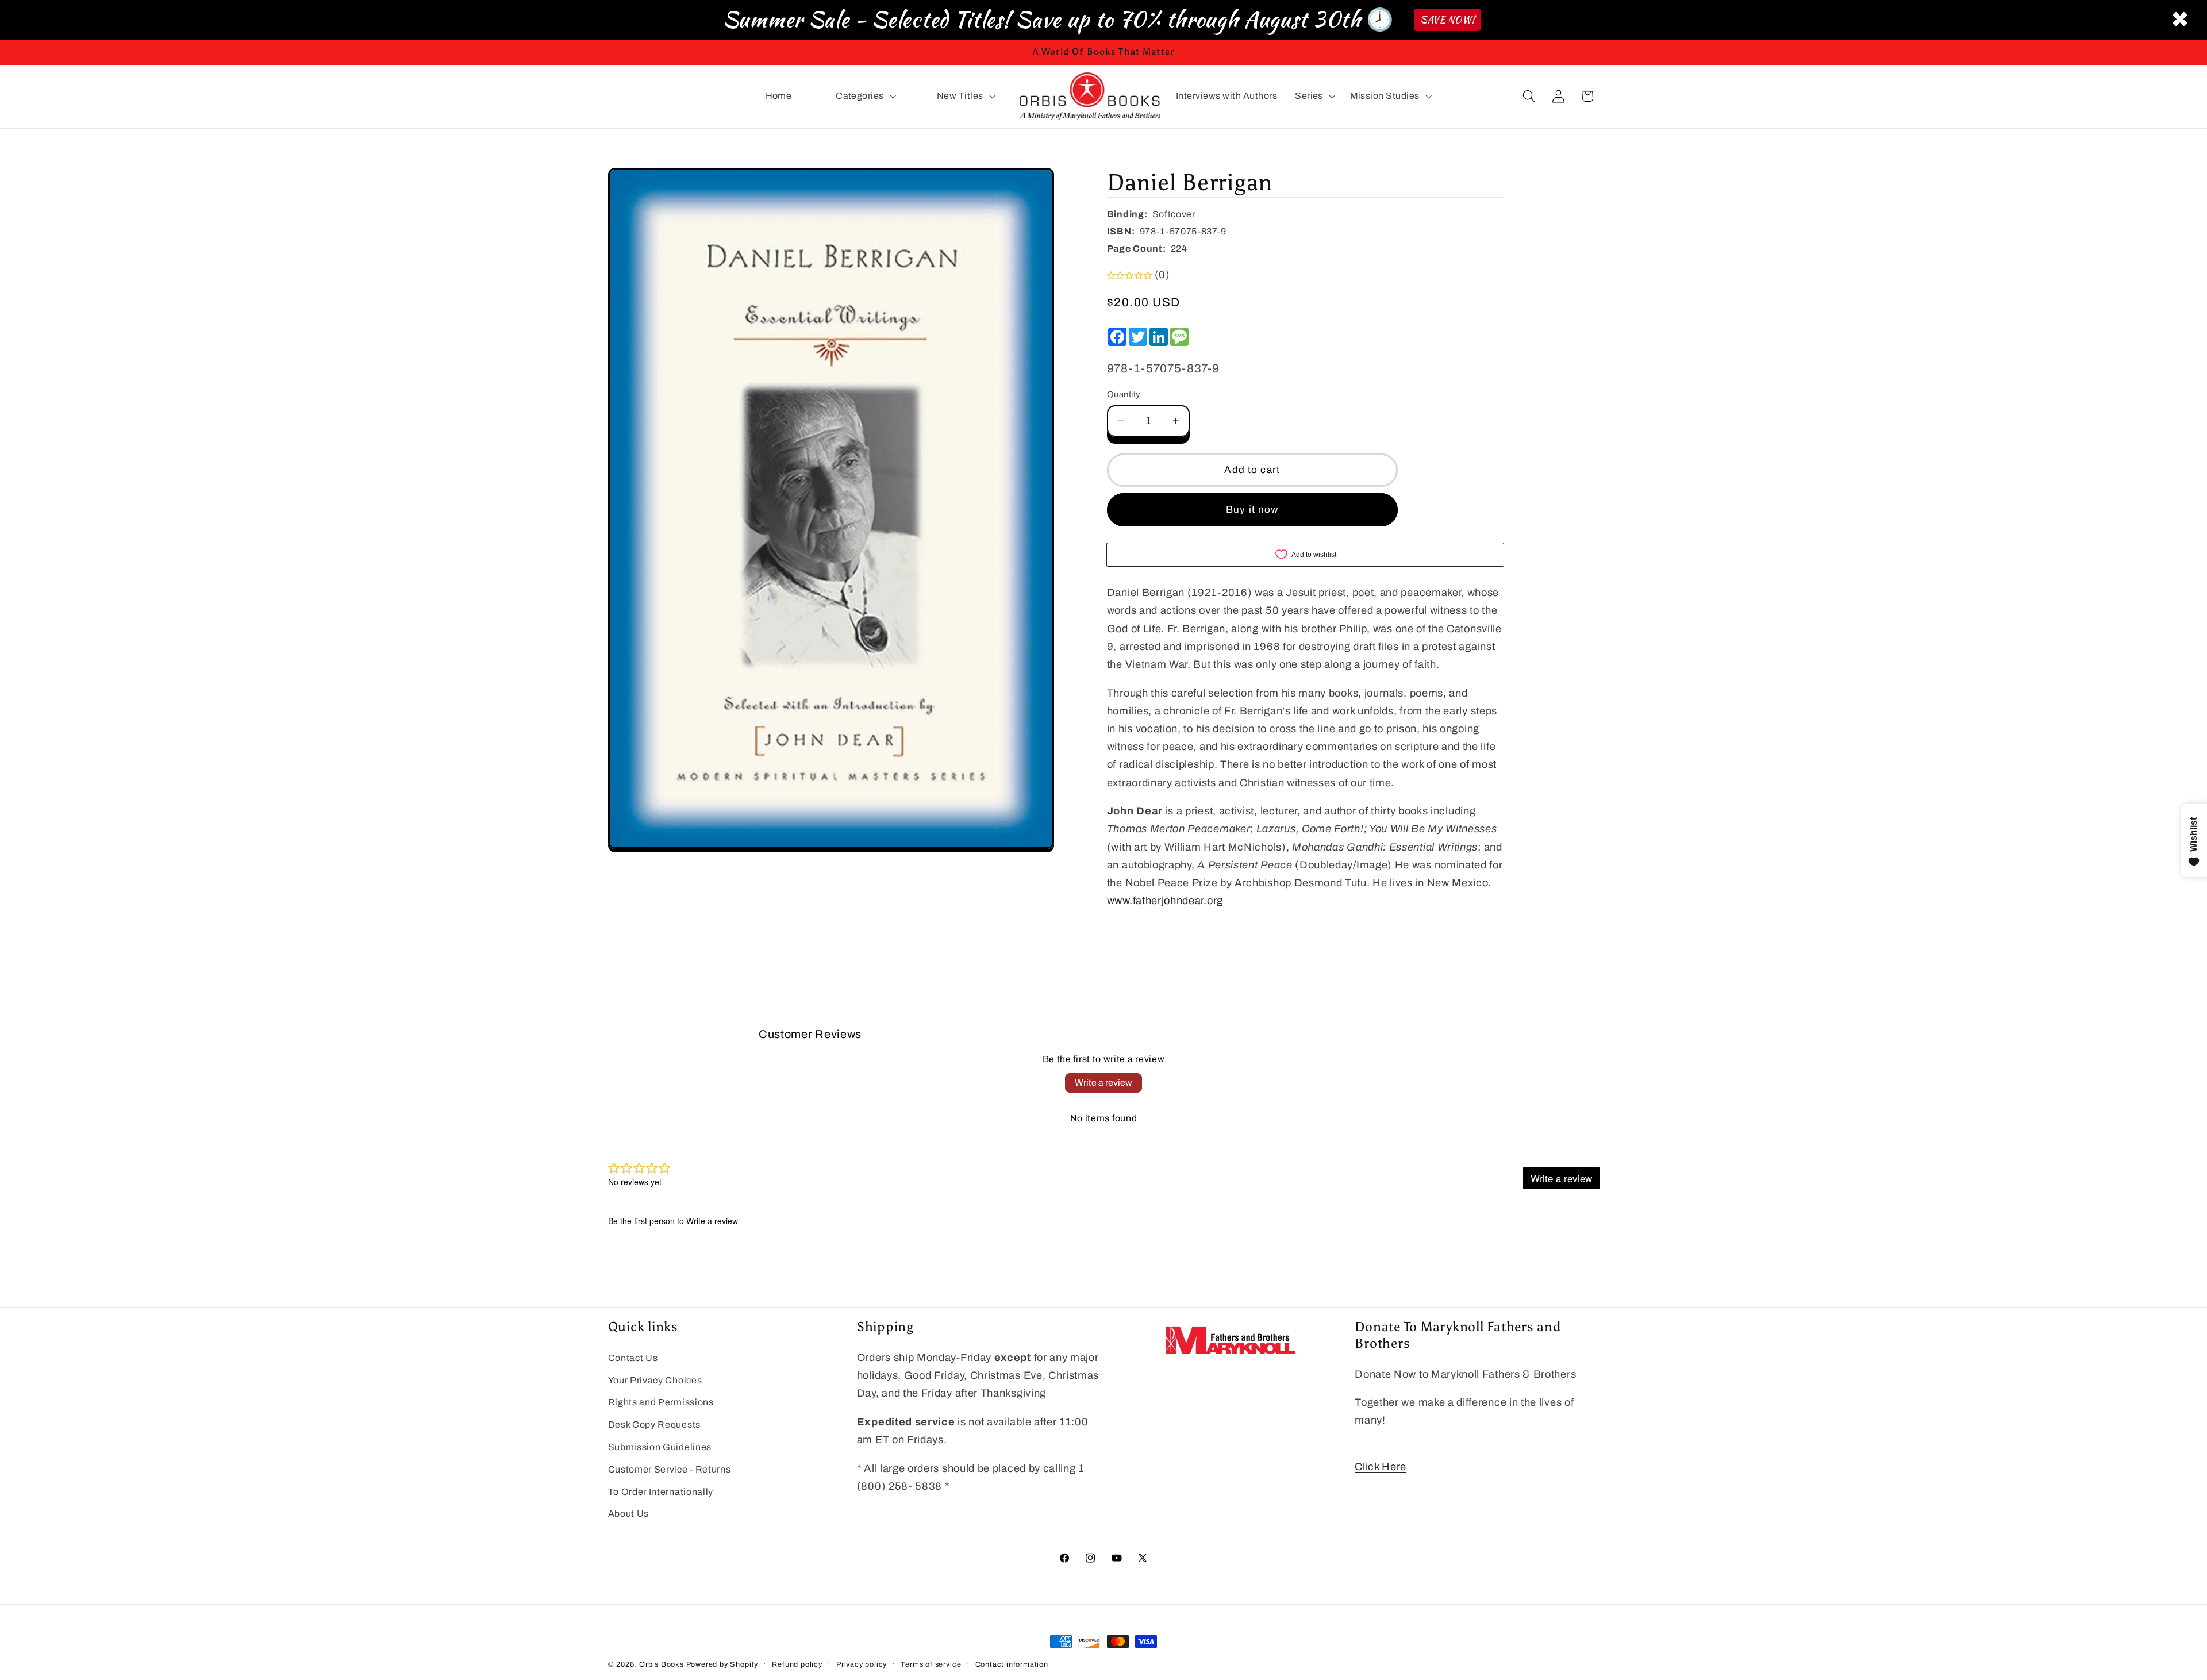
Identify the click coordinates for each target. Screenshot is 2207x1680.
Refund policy (797, 1664)
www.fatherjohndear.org (1165, 901)
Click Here (1381, 1467)
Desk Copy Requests (654, 1425)
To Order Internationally (661, 1492)
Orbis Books (662, 1664)
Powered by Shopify (722, 1664)
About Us (629, 1514)
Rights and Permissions (661, 1403)
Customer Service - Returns (670, 1469)
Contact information (1012, 1664)
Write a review (1103, 1083)
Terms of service (931, 1664)
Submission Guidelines (660, 1447)
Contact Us (633, 1358)
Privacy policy (862, 1664)
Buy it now (1252, 510)
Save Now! (1447, 20)
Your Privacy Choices (655, 1380)
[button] (864, 97)
